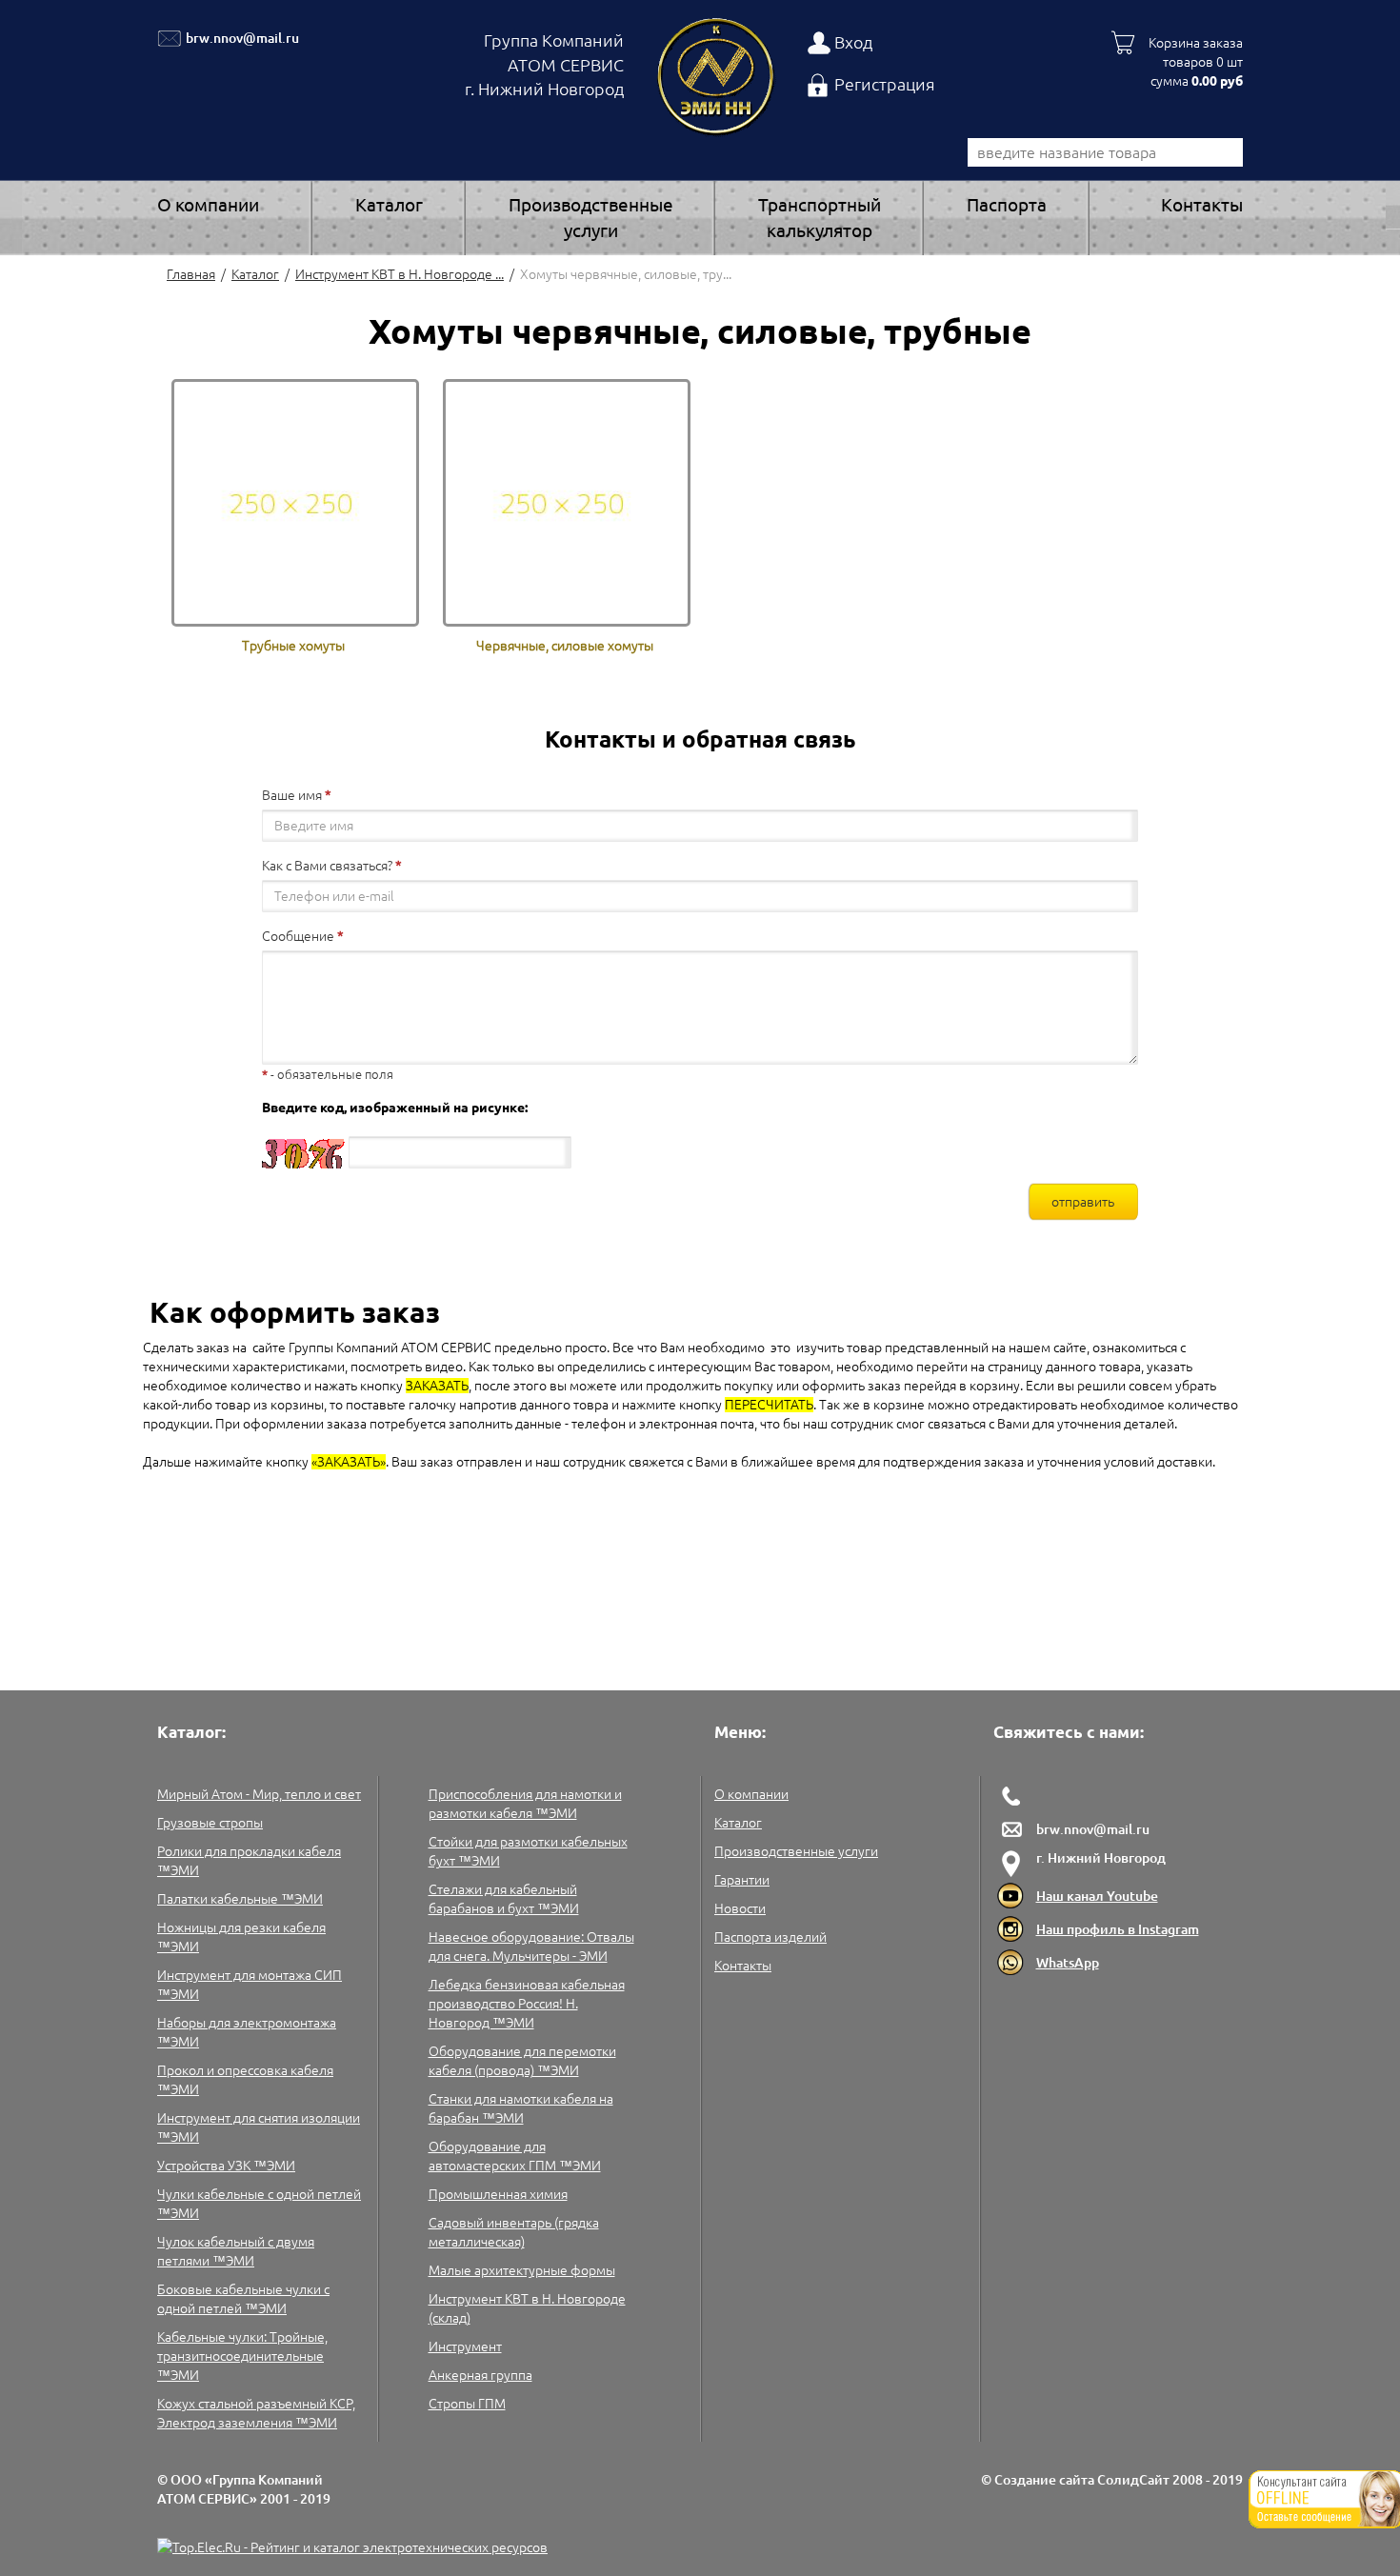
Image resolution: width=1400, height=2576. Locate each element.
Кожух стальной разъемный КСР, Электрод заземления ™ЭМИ (256, 2413)
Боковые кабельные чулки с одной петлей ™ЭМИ (243, 2299)
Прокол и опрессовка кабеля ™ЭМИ (245, 2080)
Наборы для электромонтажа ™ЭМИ (247, 2032)
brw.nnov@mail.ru (242, 38)
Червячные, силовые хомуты (565, 646)
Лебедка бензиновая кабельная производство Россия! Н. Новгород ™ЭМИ (527, 2004)
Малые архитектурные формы (522, 2270)
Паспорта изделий (770, 1937)
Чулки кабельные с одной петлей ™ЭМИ (259, 2204)
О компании (208, 205)
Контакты (1202, 205)
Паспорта (1007, 205)
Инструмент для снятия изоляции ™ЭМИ (259, 2127)
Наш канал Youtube (1097, 1896)
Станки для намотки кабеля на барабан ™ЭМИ (521, 2108)
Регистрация (885, 84)
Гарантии (742, 1880)
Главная (191, 274)
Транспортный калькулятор (820, 218)
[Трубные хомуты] (295, 502)
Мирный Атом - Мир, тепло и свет (259, 1794)
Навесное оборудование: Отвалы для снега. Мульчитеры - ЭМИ (531, 1947)
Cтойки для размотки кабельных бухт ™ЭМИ (528, 1851)
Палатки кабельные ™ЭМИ (240, 1899)
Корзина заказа (1196, 43)
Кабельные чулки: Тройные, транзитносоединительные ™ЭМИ (242, 2356)
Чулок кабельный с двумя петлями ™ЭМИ (236, 2251)
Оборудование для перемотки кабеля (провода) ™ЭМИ (522, 2061)
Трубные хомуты (293, 646)
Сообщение (298, 936)
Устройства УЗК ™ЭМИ (226, 2166)
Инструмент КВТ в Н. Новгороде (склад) (527, 2308)
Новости (740, 1908)
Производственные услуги (591, 218)
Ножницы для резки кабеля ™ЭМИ (241, 1937)
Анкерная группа (480, 2375)
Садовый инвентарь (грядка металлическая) (514, 2232)
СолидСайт (1133, 2480)
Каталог (389, 205)
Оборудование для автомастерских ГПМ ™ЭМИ (515, 2156)
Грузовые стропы (210, 1823)
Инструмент (465, 2346)
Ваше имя (292, 795)
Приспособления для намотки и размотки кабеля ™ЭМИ (525, 1804)
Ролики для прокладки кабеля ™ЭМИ (249, 1861)
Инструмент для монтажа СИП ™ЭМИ (250, 1985)
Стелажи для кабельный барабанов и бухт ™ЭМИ (504, 1899)
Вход (853, 42)
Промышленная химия (498, 2194)
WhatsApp (1068, 1963)
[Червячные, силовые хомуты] (567, 502)
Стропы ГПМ (467, 2404)
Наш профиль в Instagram (1118, 1929)
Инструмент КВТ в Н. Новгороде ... (400, 274)
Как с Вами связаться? (327, 866)
